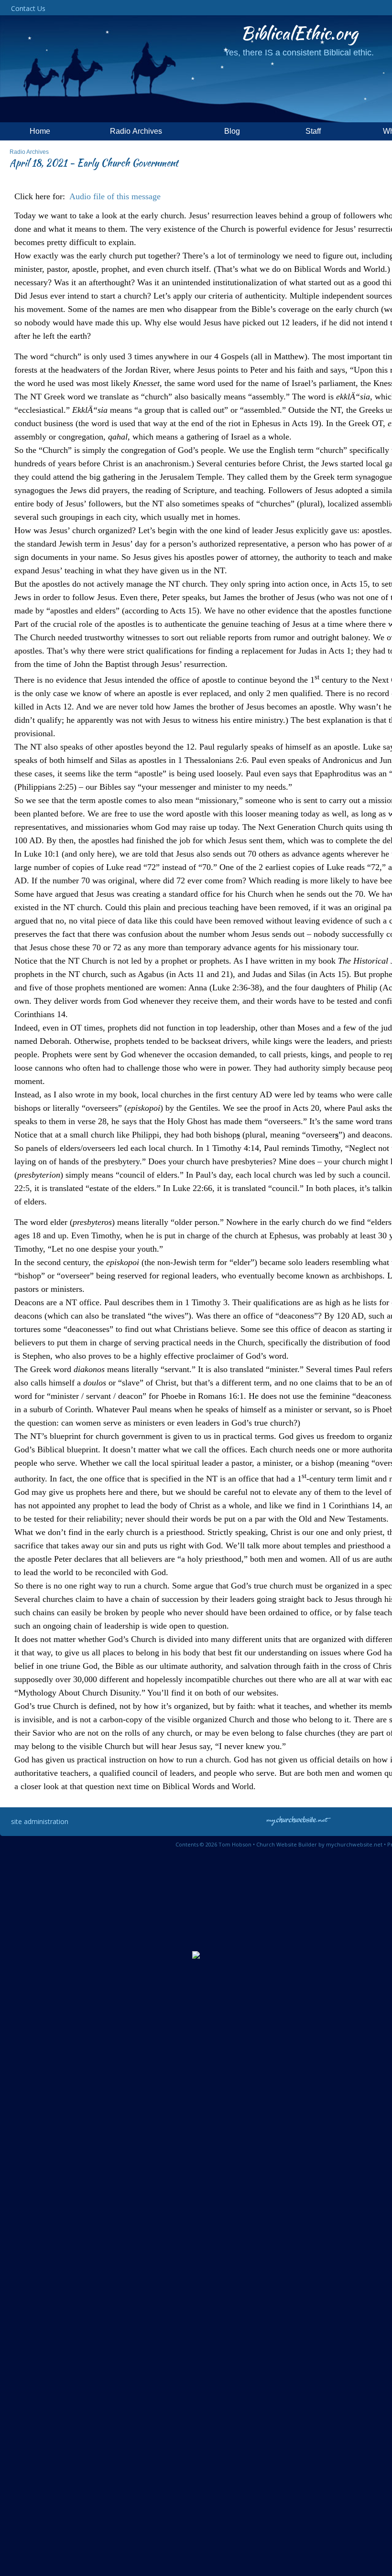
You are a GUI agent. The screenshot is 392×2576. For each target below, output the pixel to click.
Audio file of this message (115, 196)
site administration (40, 1821)
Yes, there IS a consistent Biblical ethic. (299, 53)
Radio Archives (29, 152)
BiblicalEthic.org (299, 33)
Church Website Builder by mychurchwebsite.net (319, 1844)
